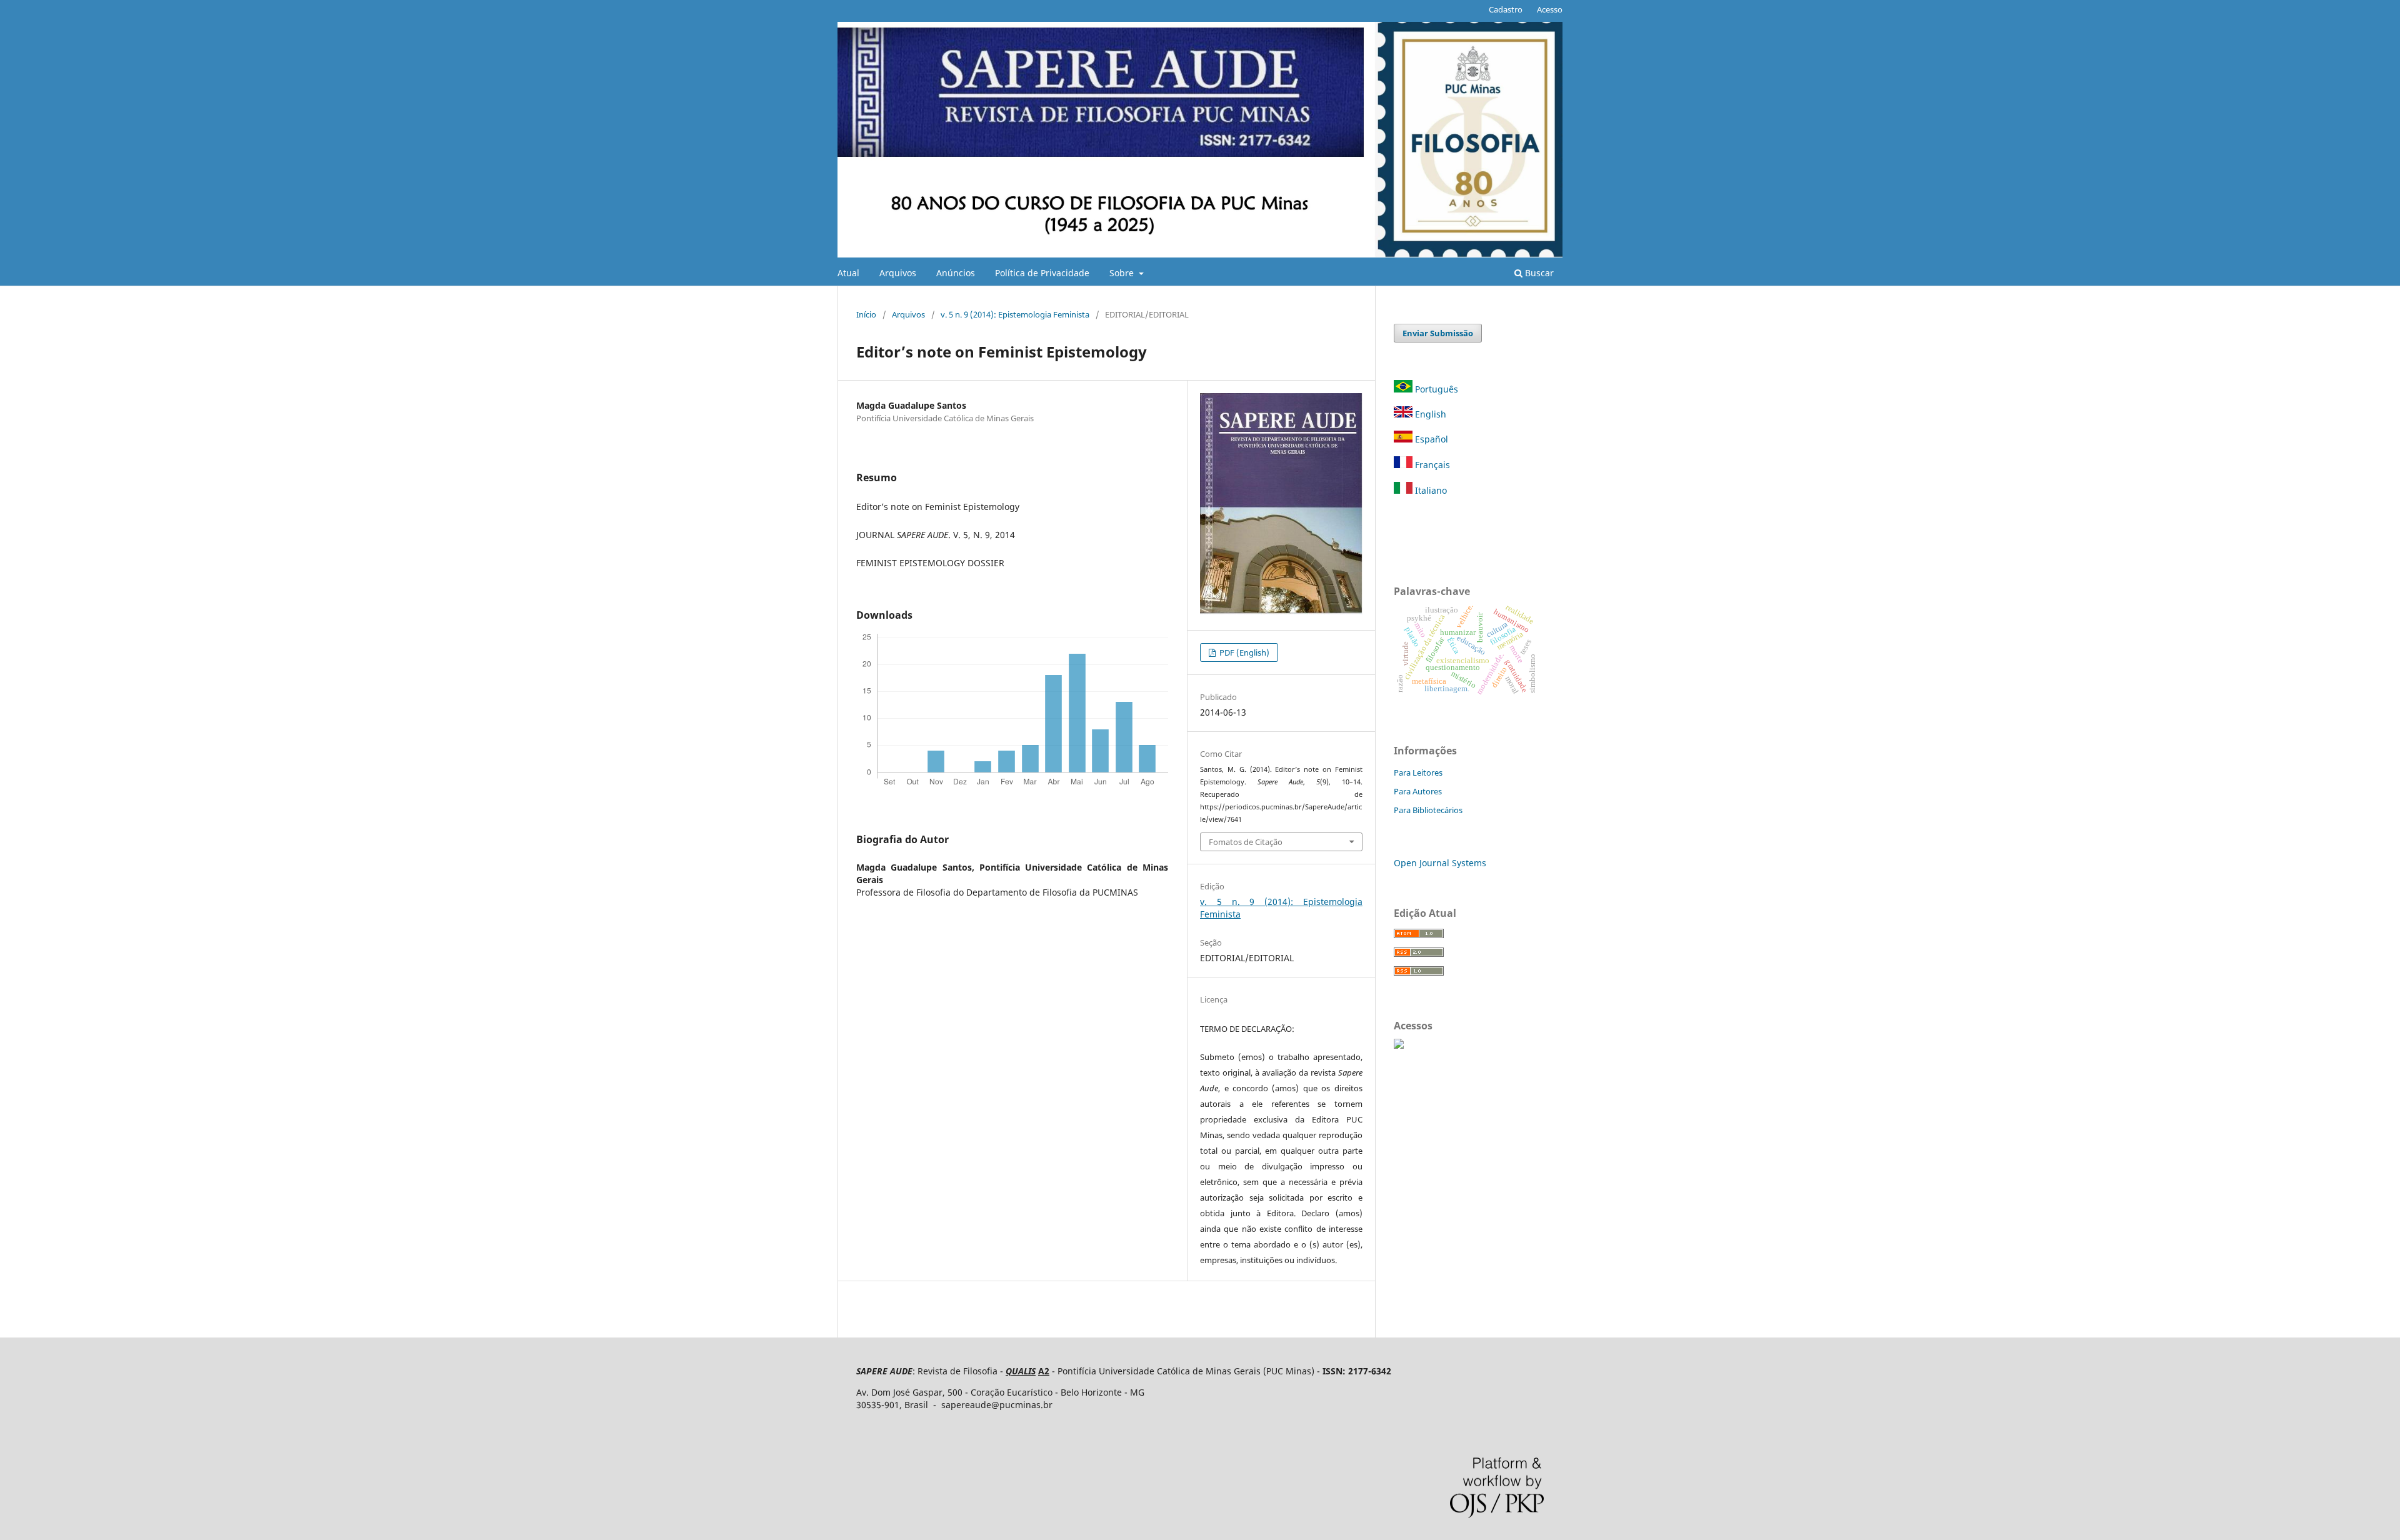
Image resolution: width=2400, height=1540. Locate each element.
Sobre (1123, 273)
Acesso (1550, 9)
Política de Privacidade (1042, 273)
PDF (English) (1243, 652)
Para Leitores (1418, 772)
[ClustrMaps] (1399, 1045)
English (1429, 414)
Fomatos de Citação (1246, 842)
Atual (848, 273)
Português (1437, 389)
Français (1431, 465)
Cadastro (1506, 9)
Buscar (1538, 273)
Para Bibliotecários (1428, 810)
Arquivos (898, 273)
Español (1430, 439)
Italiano (1430, 490)
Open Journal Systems (1440, 863)
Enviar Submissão (1438, 333)
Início (866, 314)
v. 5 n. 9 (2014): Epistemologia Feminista (1015, 314)
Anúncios (956, 273)
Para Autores (1418, 791)
